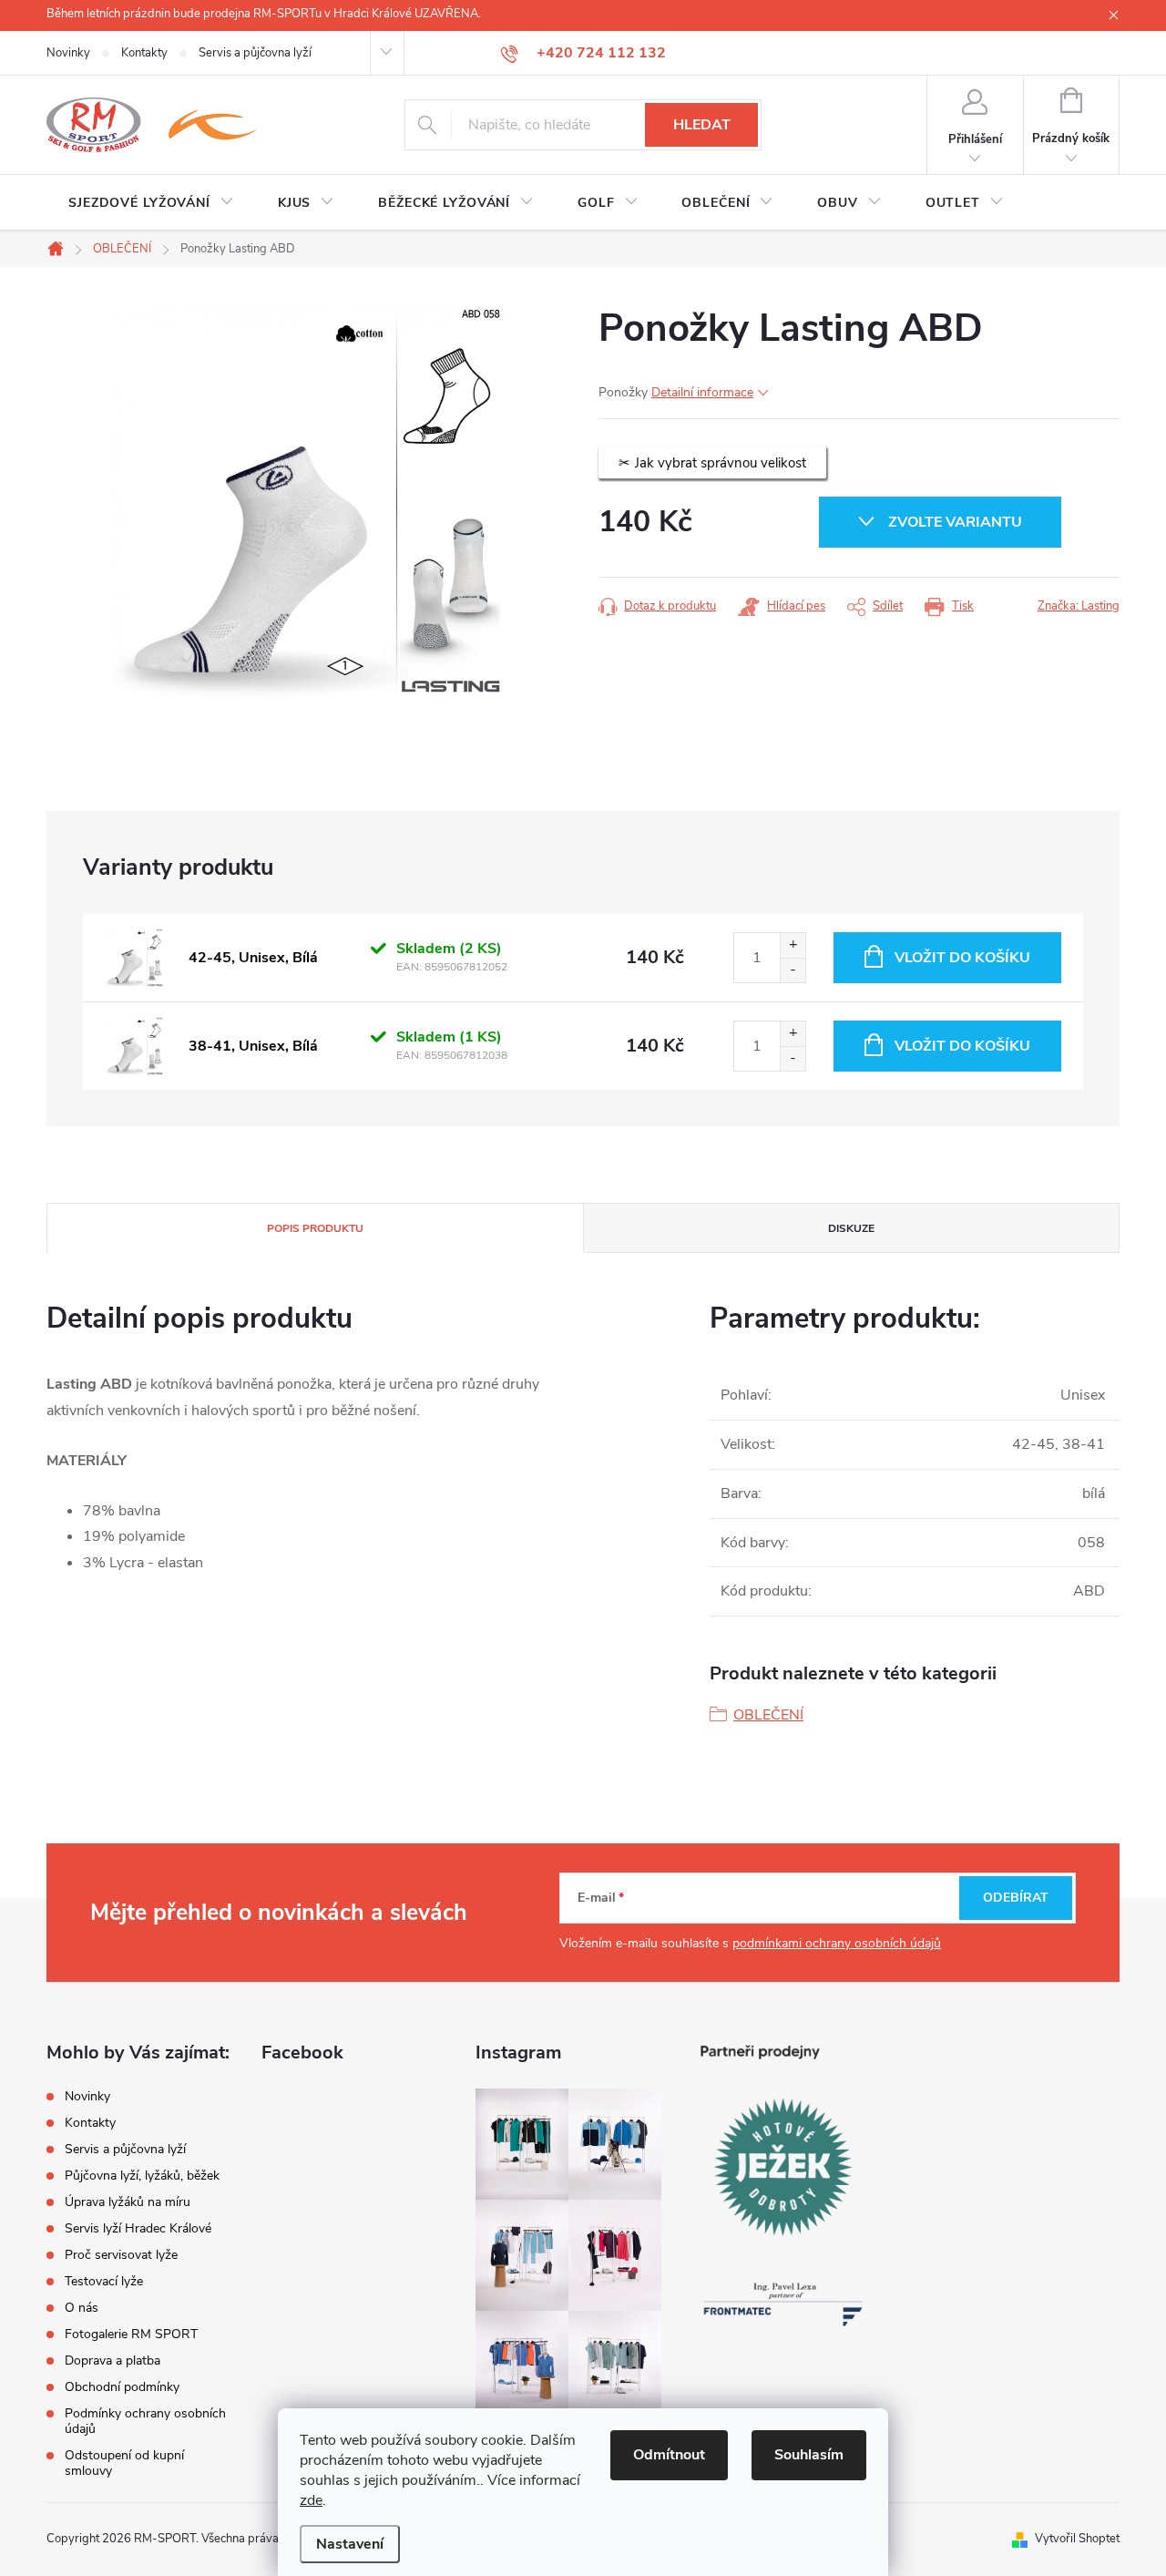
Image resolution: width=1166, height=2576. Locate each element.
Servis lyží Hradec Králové (138, 2228)
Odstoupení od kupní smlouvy (124, 2463)
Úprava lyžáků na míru (128, 2202)
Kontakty (144, 53)
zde (311, 2500)
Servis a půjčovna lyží (255, 53)
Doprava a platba (113, 2360)
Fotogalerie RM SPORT (131, 2334)
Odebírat (1016, 1898)
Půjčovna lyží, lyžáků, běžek (142, 2176)
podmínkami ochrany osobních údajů (837, 1943)
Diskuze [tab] (851, 1228)
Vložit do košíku (962, 958)
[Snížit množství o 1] (793, 970)
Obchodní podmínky (122, 2387)
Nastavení (350, 2544)
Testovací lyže (104, 2281)
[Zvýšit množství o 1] (793, 945)
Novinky (68, 53)
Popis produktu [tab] (315, 1228)
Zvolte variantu (955, 522)
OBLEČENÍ (768, 1715)
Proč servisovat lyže (121, 2255)
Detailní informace (702, 392)
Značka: (1079, 606)
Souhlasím (809, 2455)
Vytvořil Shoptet (1077, 2539)
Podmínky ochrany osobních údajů (145, 2421)
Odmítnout (669, 2455)
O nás (82, 2308)
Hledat (702, 125)
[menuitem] (151, 203)
